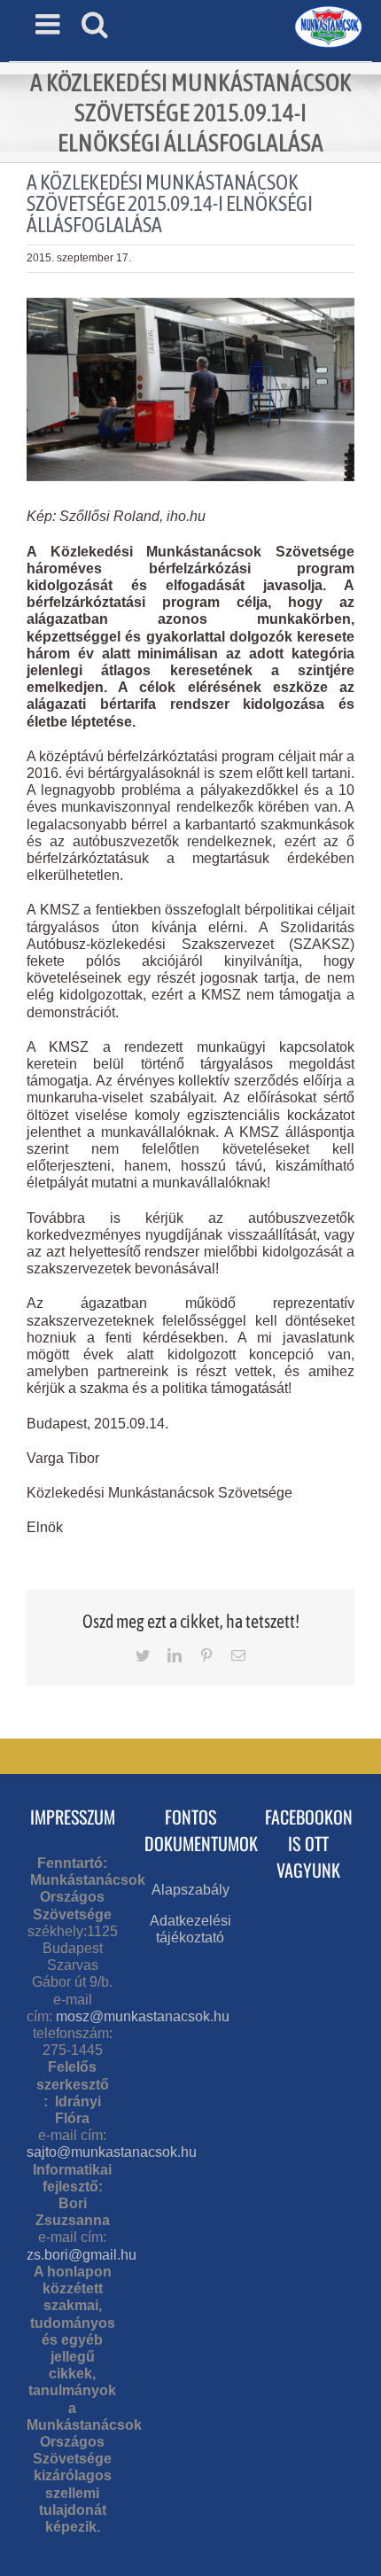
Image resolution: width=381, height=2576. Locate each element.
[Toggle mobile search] (95, 24)
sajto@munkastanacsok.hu (112, 2152)
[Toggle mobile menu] (50, 24)
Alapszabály (190, 1890)
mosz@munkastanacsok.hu (143, 2016)
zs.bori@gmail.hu (82, 2255)
